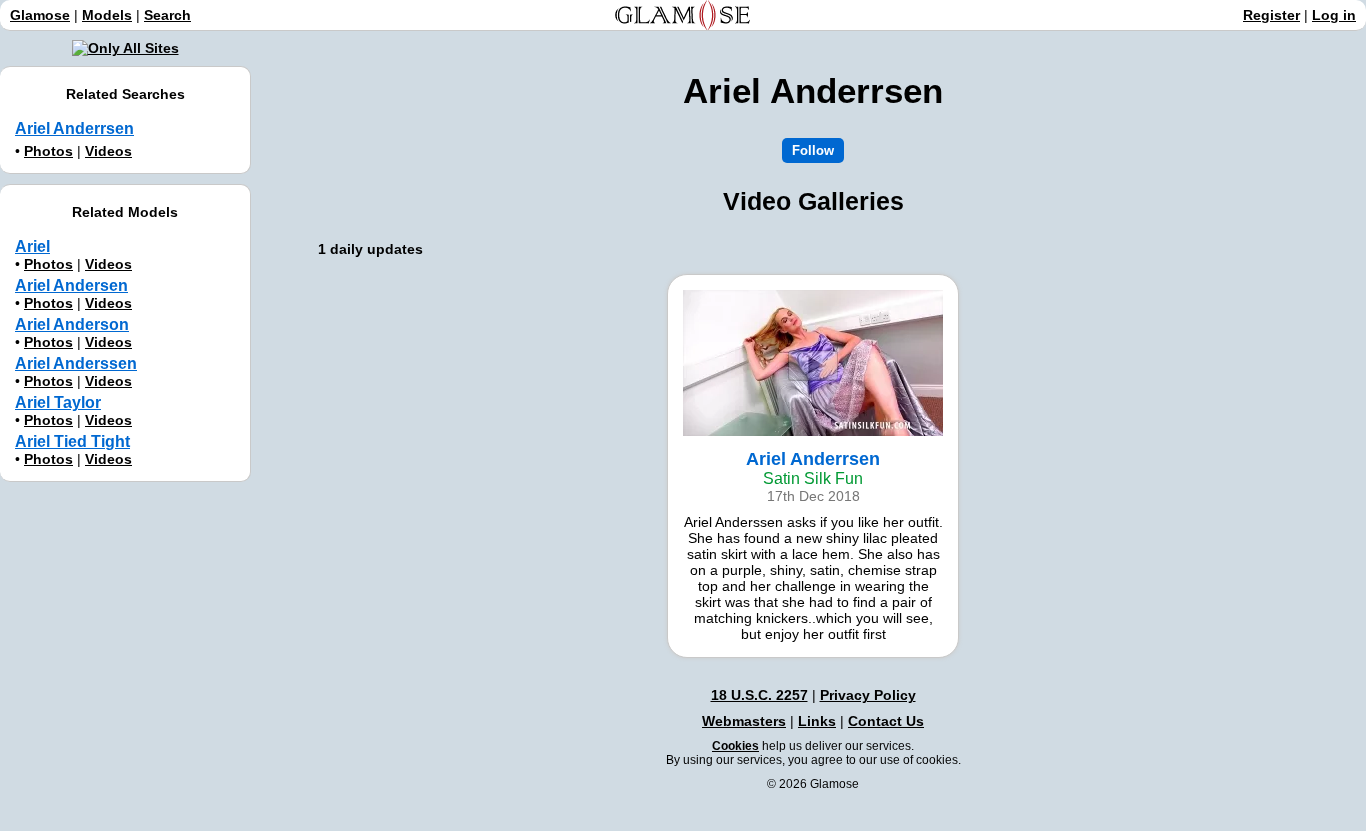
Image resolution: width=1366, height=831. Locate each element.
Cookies (735, 746)
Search (167, 15)
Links (817, 721)
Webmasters (744, 721)
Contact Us (886, 721)
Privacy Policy (868, 695)
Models (107, 15)
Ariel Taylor (58, 402)
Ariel (32, 246)
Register (1271, 15)
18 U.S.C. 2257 (759, 695)
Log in (1334, 15)
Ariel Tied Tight (72, 441)
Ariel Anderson (72, 324)
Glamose (40, 15)
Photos (48, 151)
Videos (108, 151)
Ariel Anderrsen (74, 128)
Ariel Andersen (71, 285)
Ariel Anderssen (76, 363)
